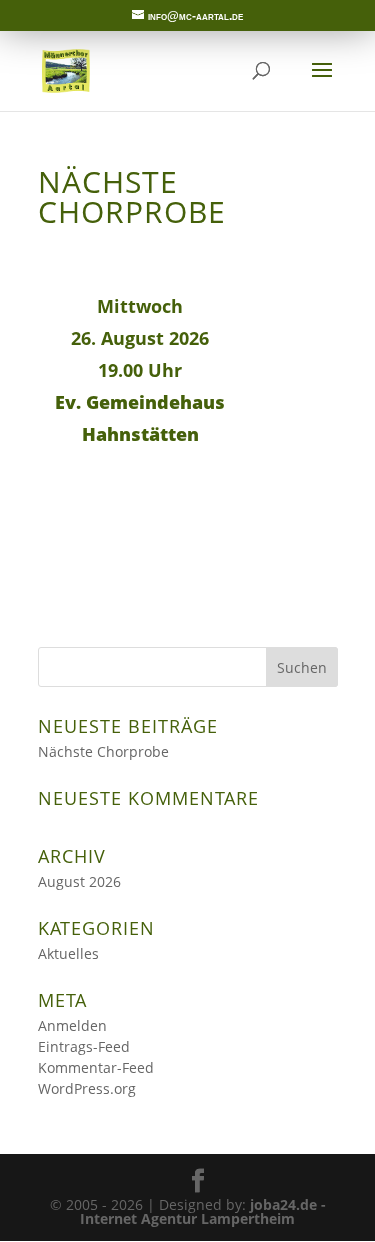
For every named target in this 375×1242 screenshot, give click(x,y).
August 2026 (79, 881)
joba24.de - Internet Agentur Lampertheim (203, 1211)
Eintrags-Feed (84, 1046)
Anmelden (72, 1025)
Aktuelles (68, 953)
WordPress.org (87, 1088)
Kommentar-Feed (96, 1067)
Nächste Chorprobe (103, 751)
